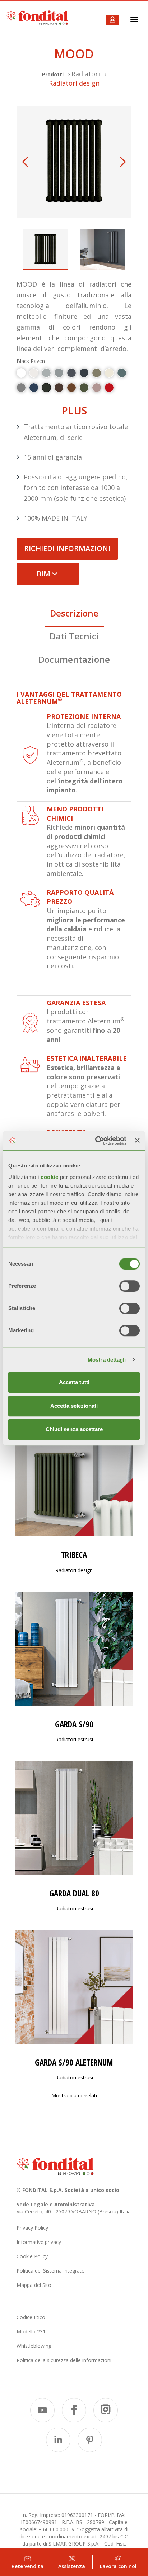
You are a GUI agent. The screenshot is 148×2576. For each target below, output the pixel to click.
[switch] (129, 1286)
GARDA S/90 (74, 1724)
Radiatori (86, 74)
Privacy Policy (32, 2228)
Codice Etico (31, 2317)
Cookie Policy (32, 2256)
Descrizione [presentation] (74, 613)
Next (123, 162)
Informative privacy (39, 2242)
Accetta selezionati (74, 1406)
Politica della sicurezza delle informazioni (64, 2360)
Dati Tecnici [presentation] (74, 636)
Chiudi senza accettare (74, 1429)
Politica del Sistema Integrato (51, 2271)
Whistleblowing (34, 2346)
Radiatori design (74, 83)
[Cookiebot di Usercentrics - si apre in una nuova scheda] (96, 1141)
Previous (25, 162)
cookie (50, 1177)
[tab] (74, 615)
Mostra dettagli (107, 1360)
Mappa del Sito (34, 2285)
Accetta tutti (74, 1382)
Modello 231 (31, 2332)
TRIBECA (74, 1555)
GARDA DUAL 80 (74, 1893)
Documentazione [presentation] (74, 659)
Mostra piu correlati (74, 2095)
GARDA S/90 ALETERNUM (74, 2062)
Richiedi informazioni (67, 548)
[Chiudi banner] (137, 1141)
